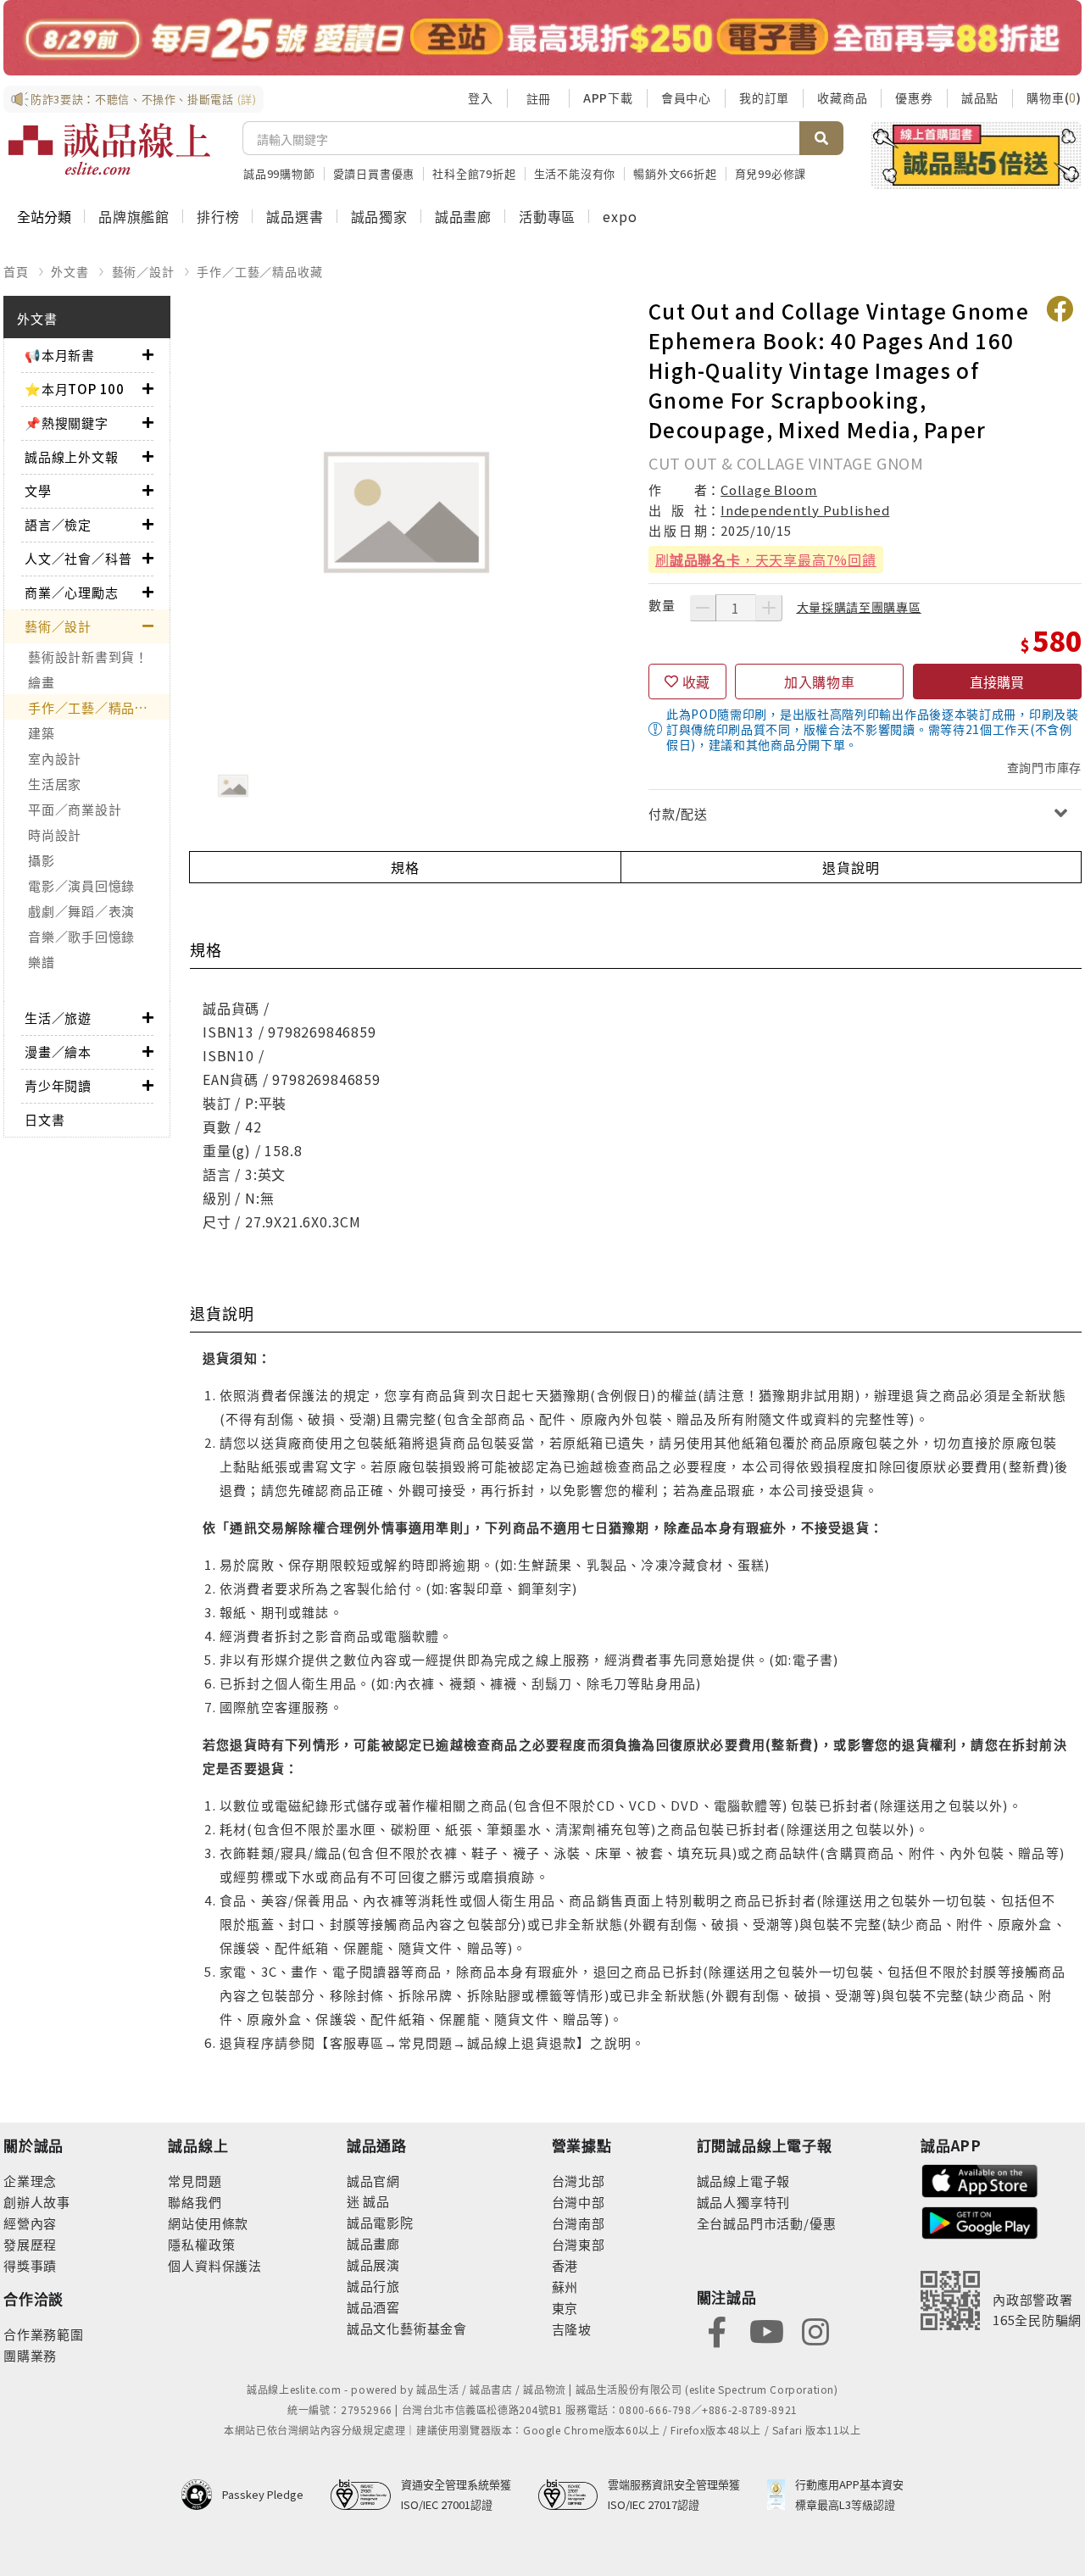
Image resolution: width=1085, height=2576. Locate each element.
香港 (565, 2265)
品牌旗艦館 (134, 216)
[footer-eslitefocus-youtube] (766, 2330)
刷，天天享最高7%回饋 (766, 559)
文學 (38, 490)
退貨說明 (851, 867)
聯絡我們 (195, 2202)
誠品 (375, 2201)
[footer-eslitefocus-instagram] (815, 2330)
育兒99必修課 (771, 173)
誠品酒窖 (373, 2307)
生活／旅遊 (58, 1018)
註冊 (538, 98)
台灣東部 (579, 2244)
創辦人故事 (37, 2202)
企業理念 (30, 2181)
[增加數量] (769, 608)
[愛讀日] (542, 38)
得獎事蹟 (30, 2265)
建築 (42, 733)
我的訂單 (764, 97)
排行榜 (218, 216)
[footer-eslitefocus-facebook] (717, 2330)
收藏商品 (842, 97)
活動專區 (547, 216)
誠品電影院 (380, 2222)
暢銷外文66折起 (675, 173)
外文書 (70, 271)
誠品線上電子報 (744, 2181)
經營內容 (30, 2223)
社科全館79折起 (474, 173)
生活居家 (55, 784)
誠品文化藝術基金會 (407, 2328)
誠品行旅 (373, 2286)
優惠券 (914, 97)
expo (620, 216)
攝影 (42, 860)
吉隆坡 (572, 2329)
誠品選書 (295, 216)
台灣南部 (579, 2223)
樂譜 (42, 962)
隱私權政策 (201, 2244)
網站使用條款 (208, 2223)
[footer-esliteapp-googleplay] (980, 2221)
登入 (481, 97)
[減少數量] (703, 608)
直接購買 (997, 682)
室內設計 (55, 758)
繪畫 (42, 682)
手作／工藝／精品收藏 (259, 271)
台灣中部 (579, 2202)
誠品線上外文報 (72, 456)
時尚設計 (55, 835)
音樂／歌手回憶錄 (81, 936)
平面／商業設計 (75, 809)
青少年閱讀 (58, 1085)
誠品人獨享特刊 (744, 2202)
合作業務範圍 (44, 2334)
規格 (405, 867)
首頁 (16, 271)
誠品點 (980, 97)
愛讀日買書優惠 (374, 173)
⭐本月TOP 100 (75, 389)
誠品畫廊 (463, 216)
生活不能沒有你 (575, 173)
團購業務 (30, 2355)
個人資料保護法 (215, 2265)
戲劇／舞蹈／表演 (81, 911)
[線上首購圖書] (976, 155)
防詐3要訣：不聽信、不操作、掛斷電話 (144, 99)
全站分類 (44, 216)
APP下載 (608, 97)
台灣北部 (579, 2181)
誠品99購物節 (279, 173)
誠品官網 (373, 2181)
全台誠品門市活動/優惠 (767, 2223)
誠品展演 (373, 2264)
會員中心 (686, 97)
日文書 (45, 1119)
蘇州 (565, 2287)
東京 (565, 2308)
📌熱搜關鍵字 (67, 423)
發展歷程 (30, 2244)
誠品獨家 (379, 216)
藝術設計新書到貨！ (88, 657)
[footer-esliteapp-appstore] (980, 2179)
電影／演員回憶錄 (81, 885)
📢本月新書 (60, 355)
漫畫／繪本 (58, 1052)
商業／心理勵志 (72, 592)
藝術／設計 (143, 271)
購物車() (1054, 97)
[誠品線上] (109, 149)
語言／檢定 (58, 524)
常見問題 (195, 2181)
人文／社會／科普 (78, 558)
